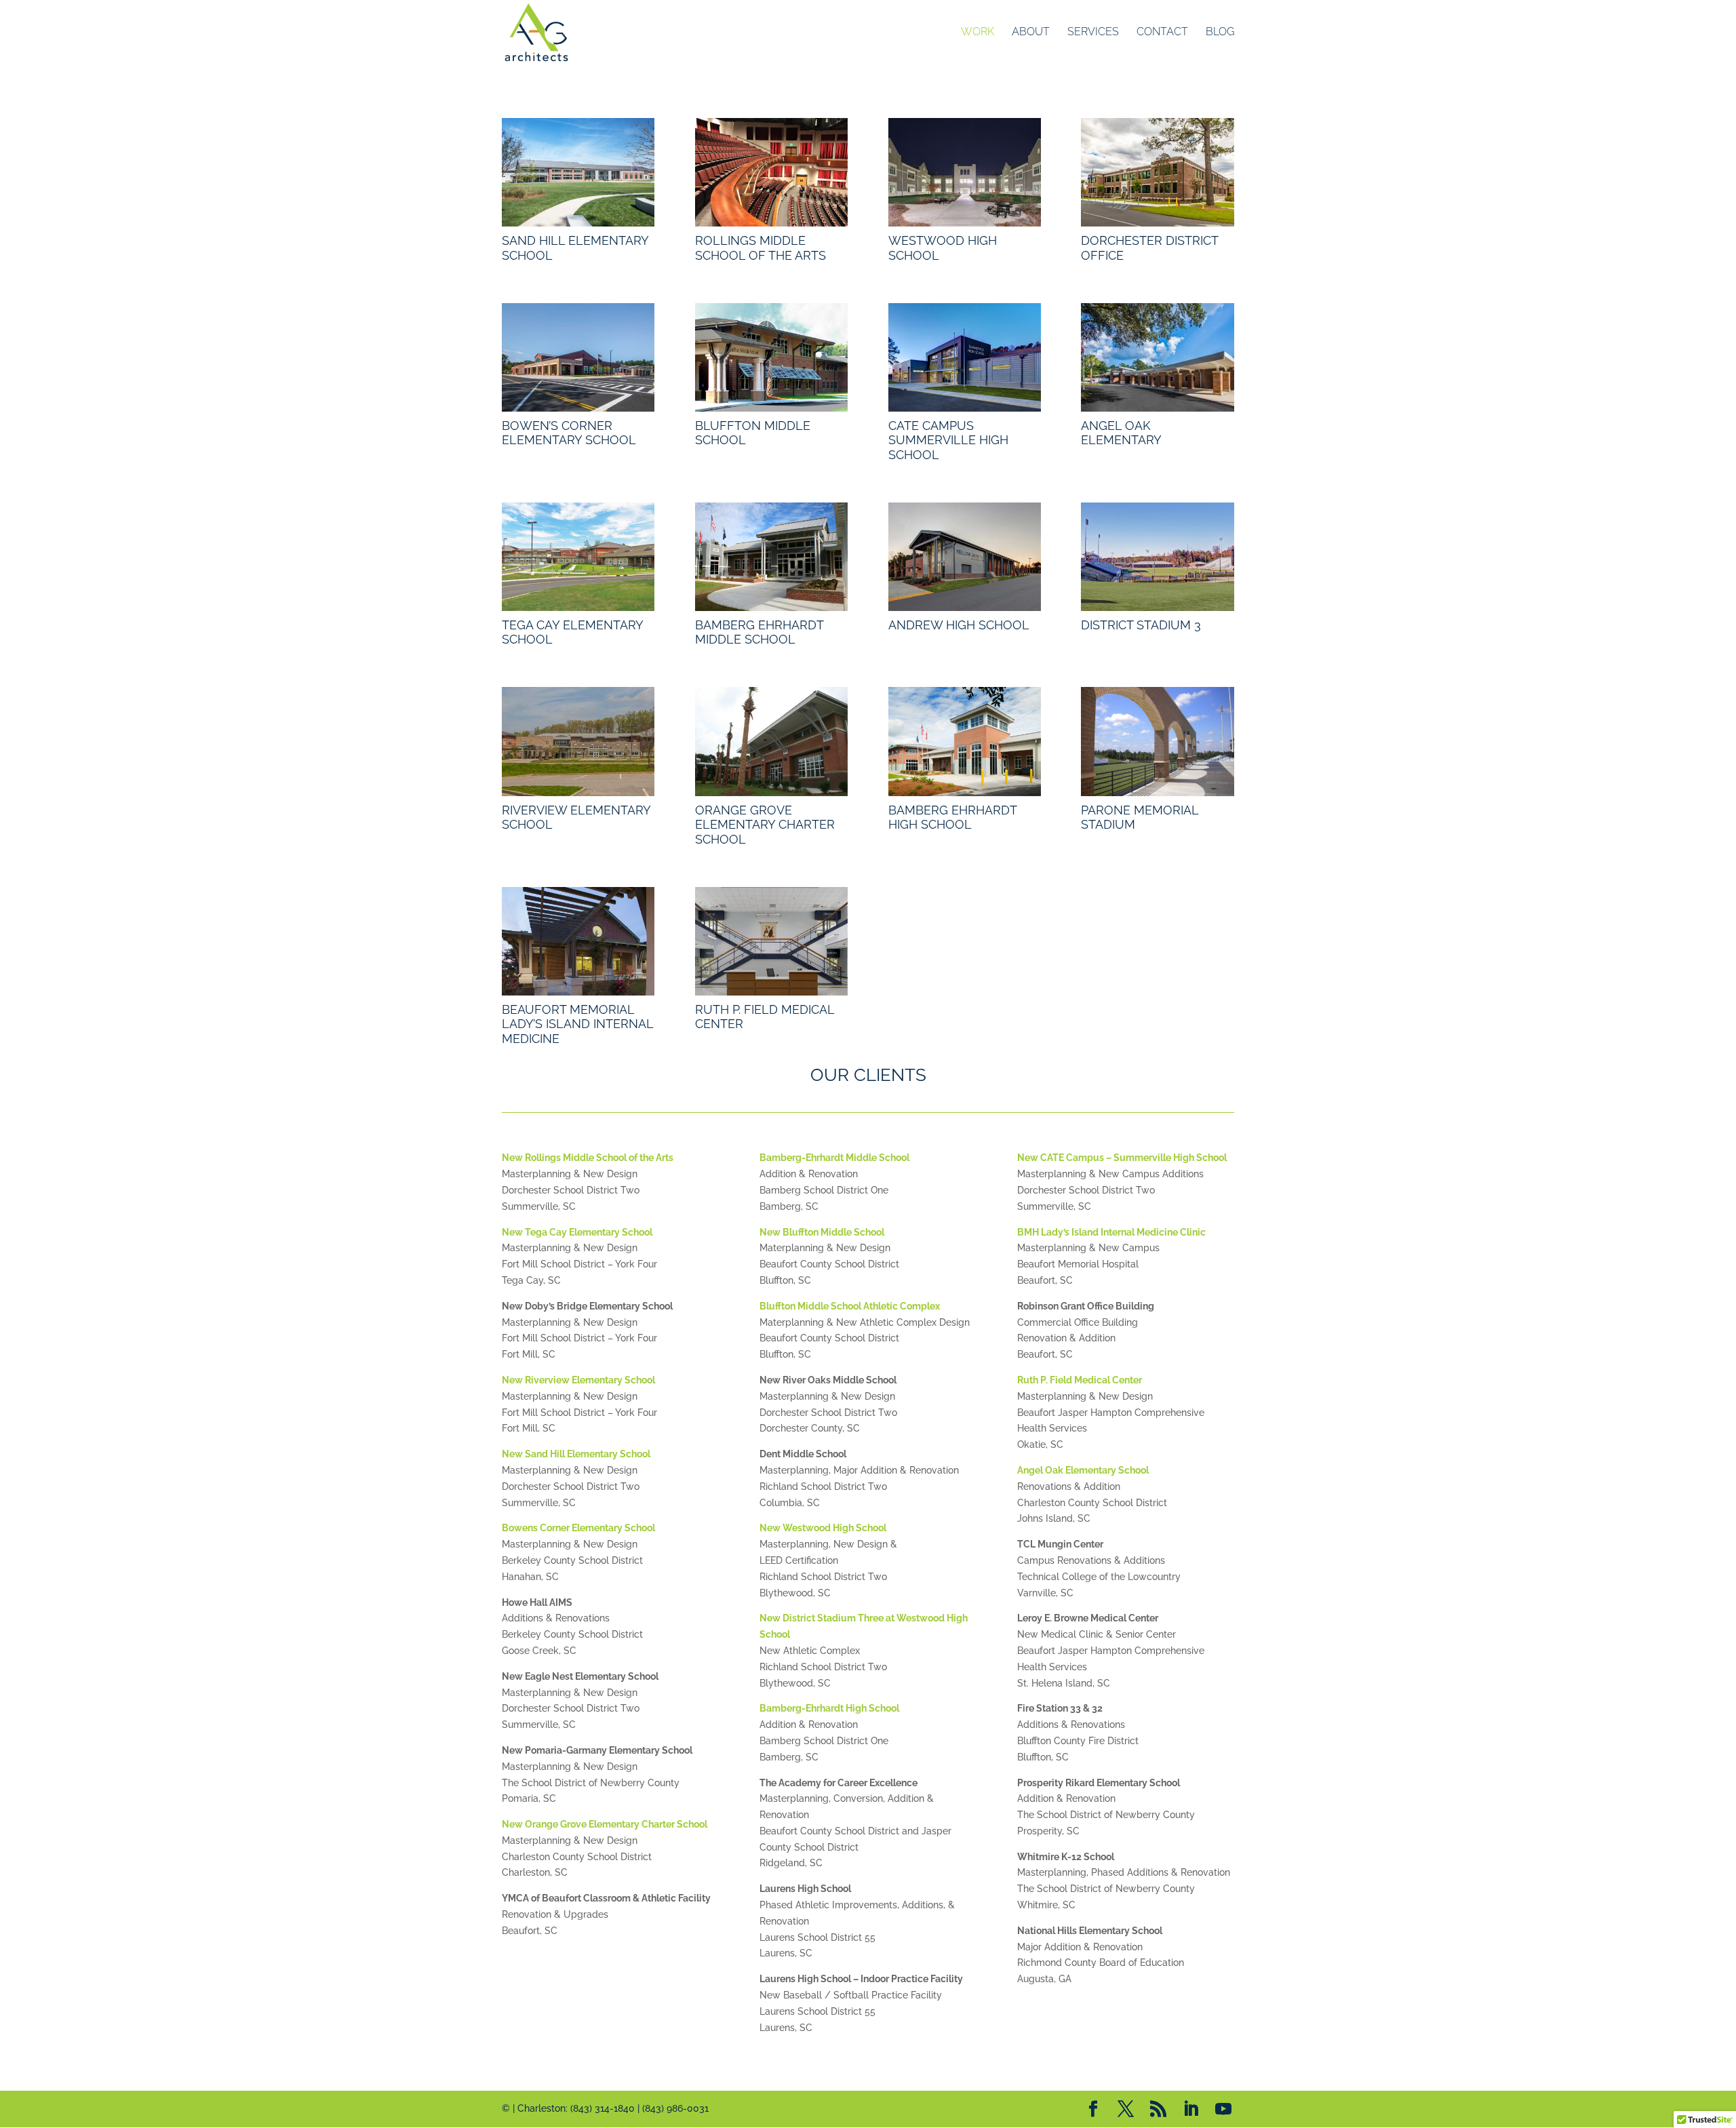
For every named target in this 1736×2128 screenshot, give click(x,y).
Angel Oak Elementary (1121, 433)
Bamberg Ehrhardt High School (952, 817)
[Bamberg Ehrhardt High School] (965, 741)
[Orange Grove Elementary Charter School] (771, 741)
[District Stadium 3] (1157, 557)
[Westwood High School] (965, 172)
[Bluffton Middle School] (771, 357)
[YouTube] (1223, 2110)
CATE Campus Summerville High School (948, 440)
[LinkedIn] (1191, 2110)
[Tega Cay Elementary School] (578, 557)
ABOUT (1031, 33)
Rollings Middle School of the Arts (761, 248)
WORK (978, 33)
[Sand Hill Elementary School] (578, 172)
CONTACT (1162, 33)
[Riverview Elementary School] (578, 741)
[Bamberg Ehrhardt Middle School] (771, 557)
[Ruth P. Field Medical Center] (771, 941)
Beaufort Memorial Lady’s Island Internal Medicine (577, 1024)
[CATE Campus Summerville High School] (965, 357)
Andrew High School (959, 625)
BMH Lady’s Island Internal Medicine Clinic (1111, 1232)
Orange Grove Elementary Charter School (765, 825)
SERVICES (1093, 33)
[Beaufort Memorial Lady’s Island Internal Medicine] (578, 941)
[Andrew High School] (965, 557)
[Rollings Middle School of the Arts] (771, 172)
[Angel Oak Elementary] (1157, 357)
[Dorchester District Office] (1157, 172)
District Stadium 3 (1141, 625)
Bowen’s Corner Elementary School (569, 433)
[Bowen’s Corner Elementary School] (578, 357)
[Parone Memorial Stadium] (1157, 741)
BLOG (1220, 33)
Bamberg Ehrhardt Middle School (759, 632)
